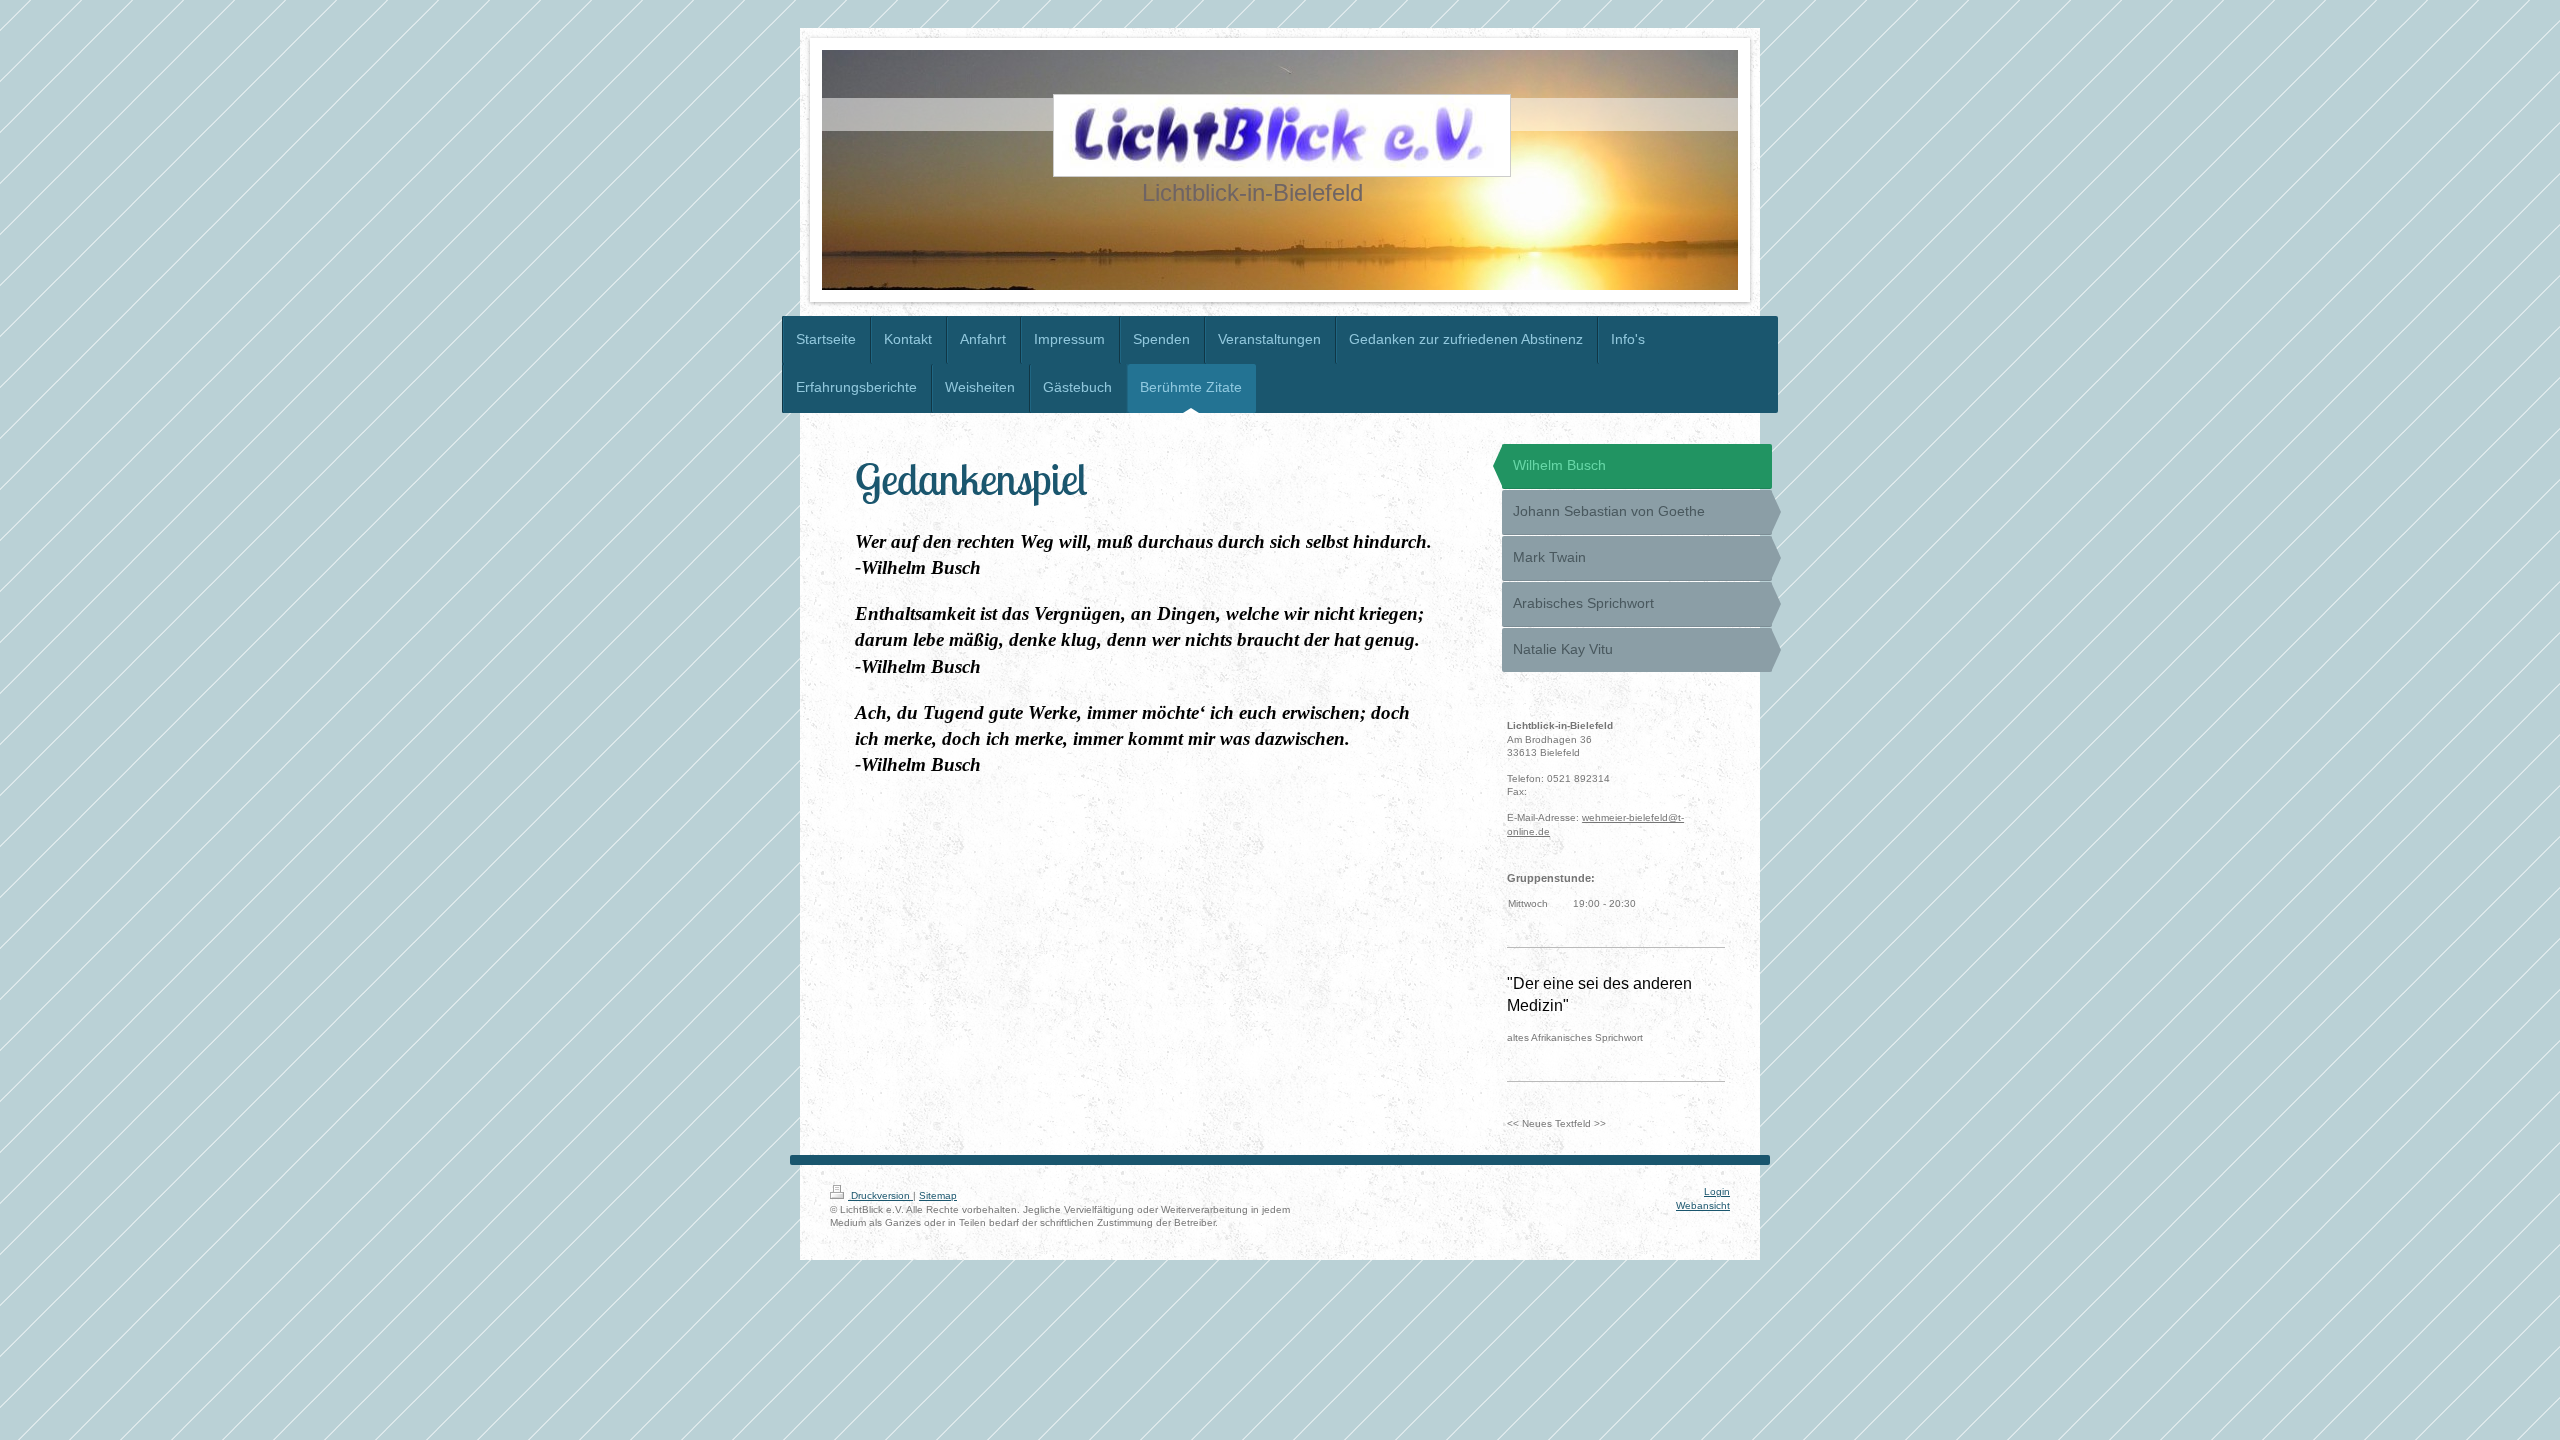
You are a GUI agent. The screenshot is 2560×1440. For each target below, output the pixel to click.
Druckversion (880, 1195)
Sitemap (938, 1195)
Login (1717, 1191)
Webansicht (1703, 1205)
